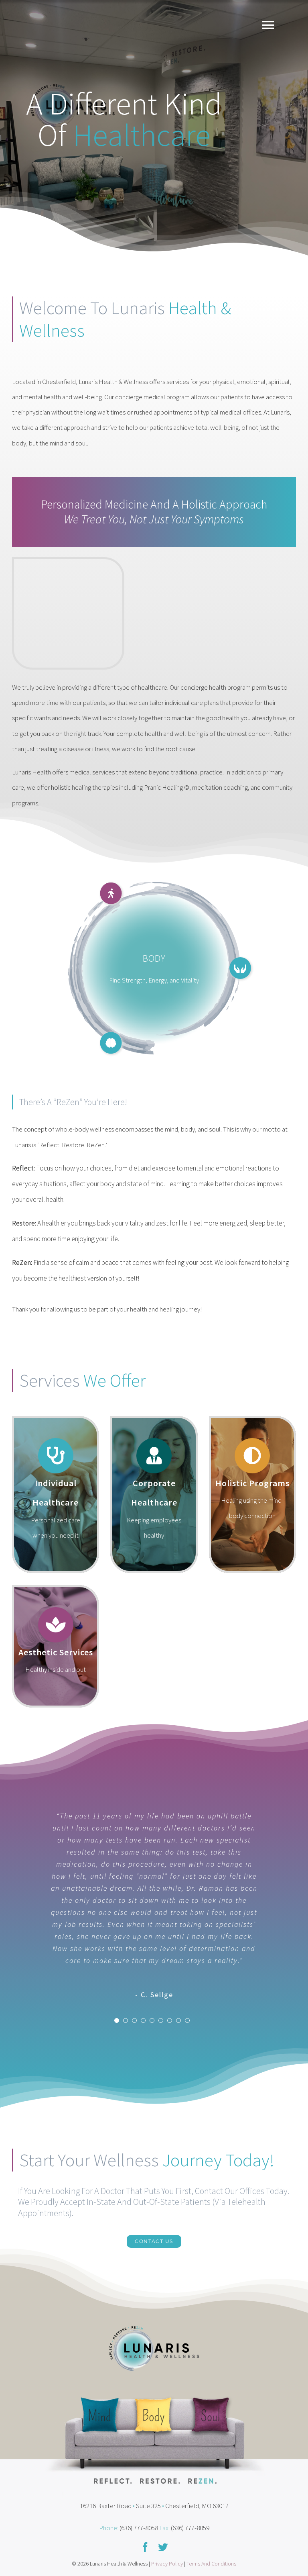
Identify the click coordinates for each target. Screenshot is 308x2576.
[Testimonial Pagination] (117, 2020)
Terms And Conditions (211, 2564)
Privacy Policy (167, 2564)
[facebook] (145, 2547)
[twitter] (163, 2547)
